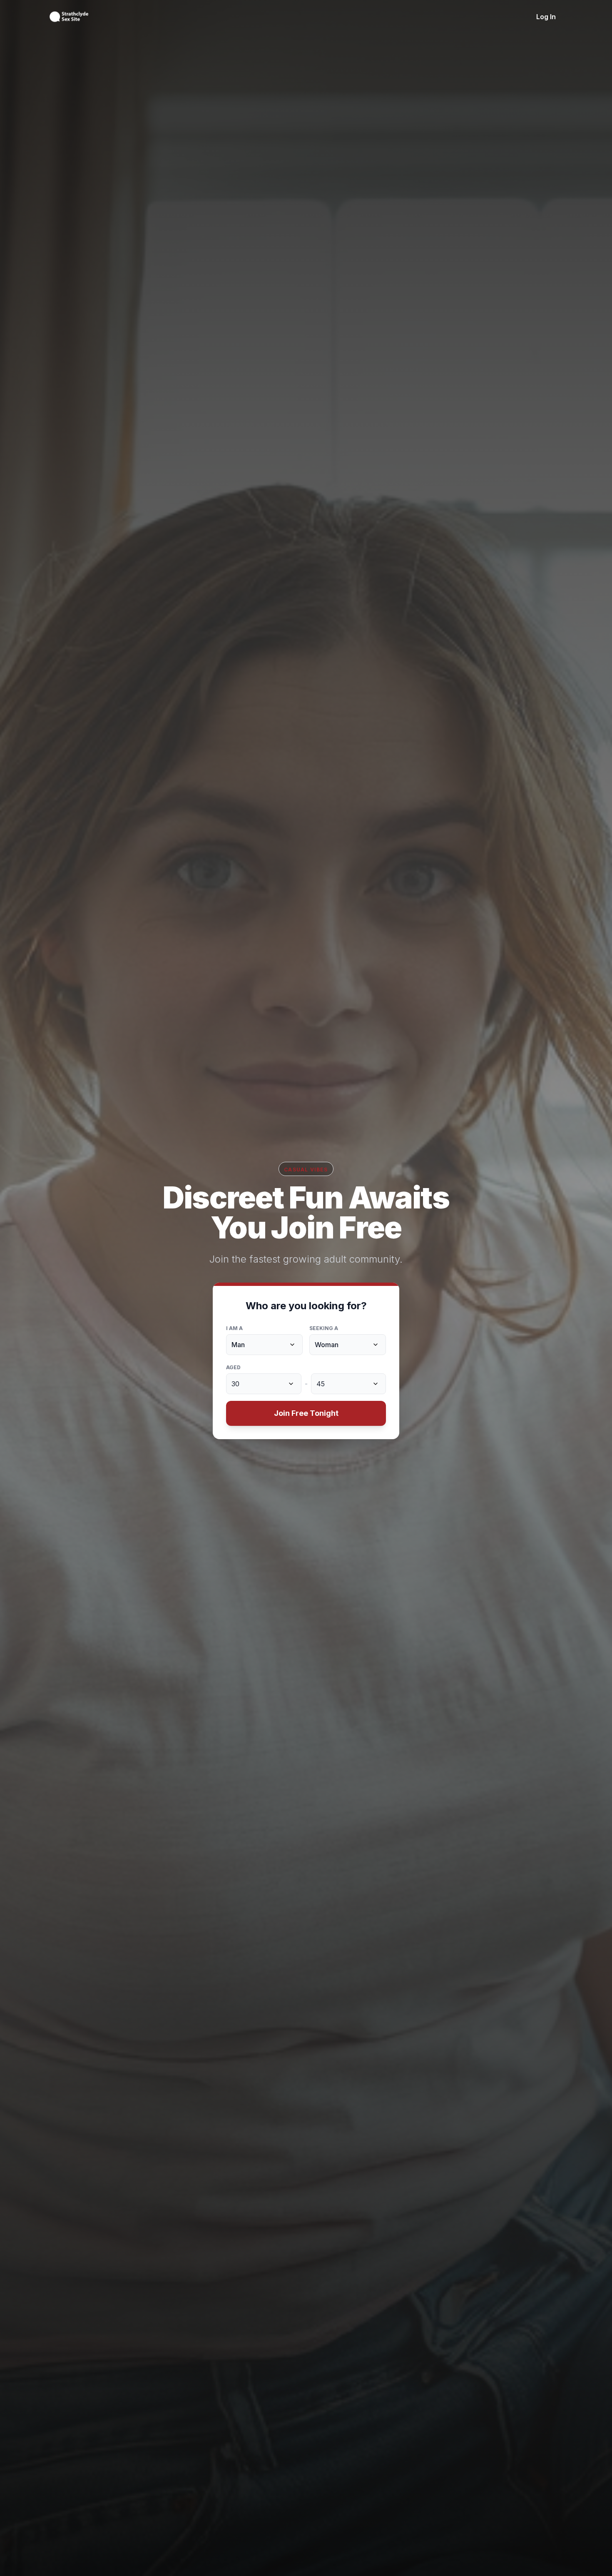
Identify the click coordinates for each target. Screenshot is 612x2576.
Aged (233, 1367)
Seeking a (324, 1328)
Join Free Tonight (306, 1413)
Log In (546, 17)
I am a (234, 1328)
